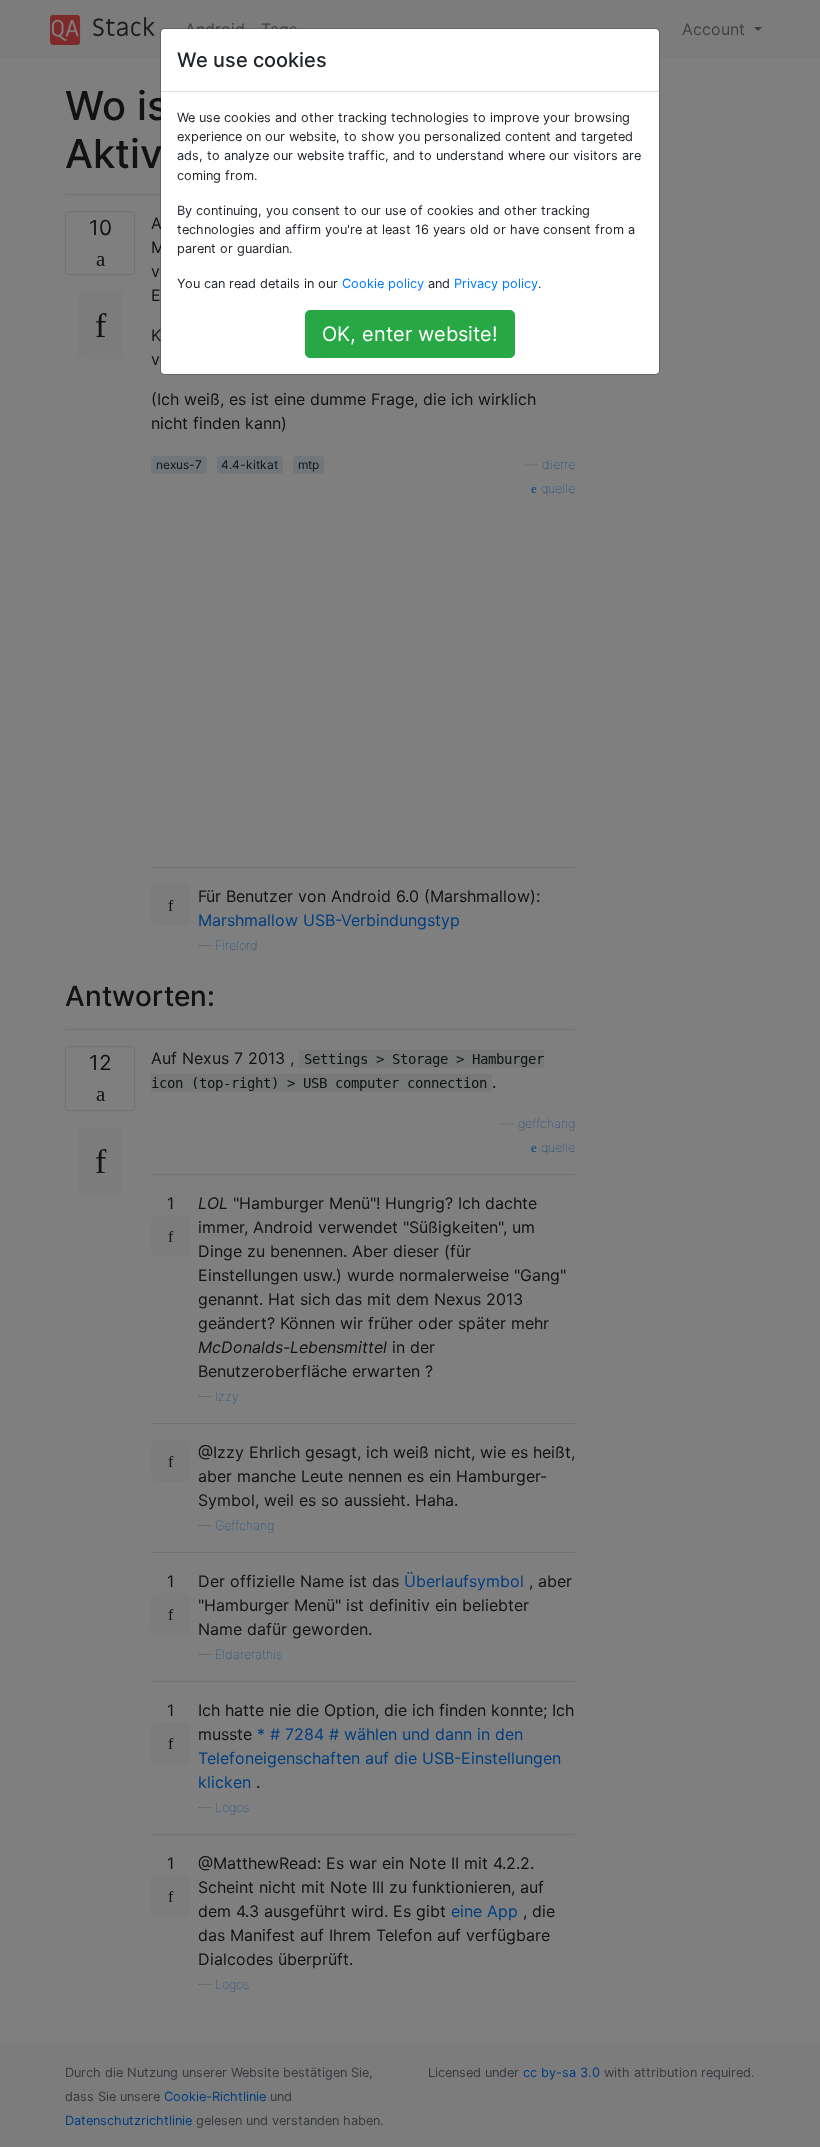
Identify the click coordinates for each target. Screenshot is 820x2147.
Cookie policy (383, 283)
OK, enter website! (410, 334)
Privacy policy (496, 283)
